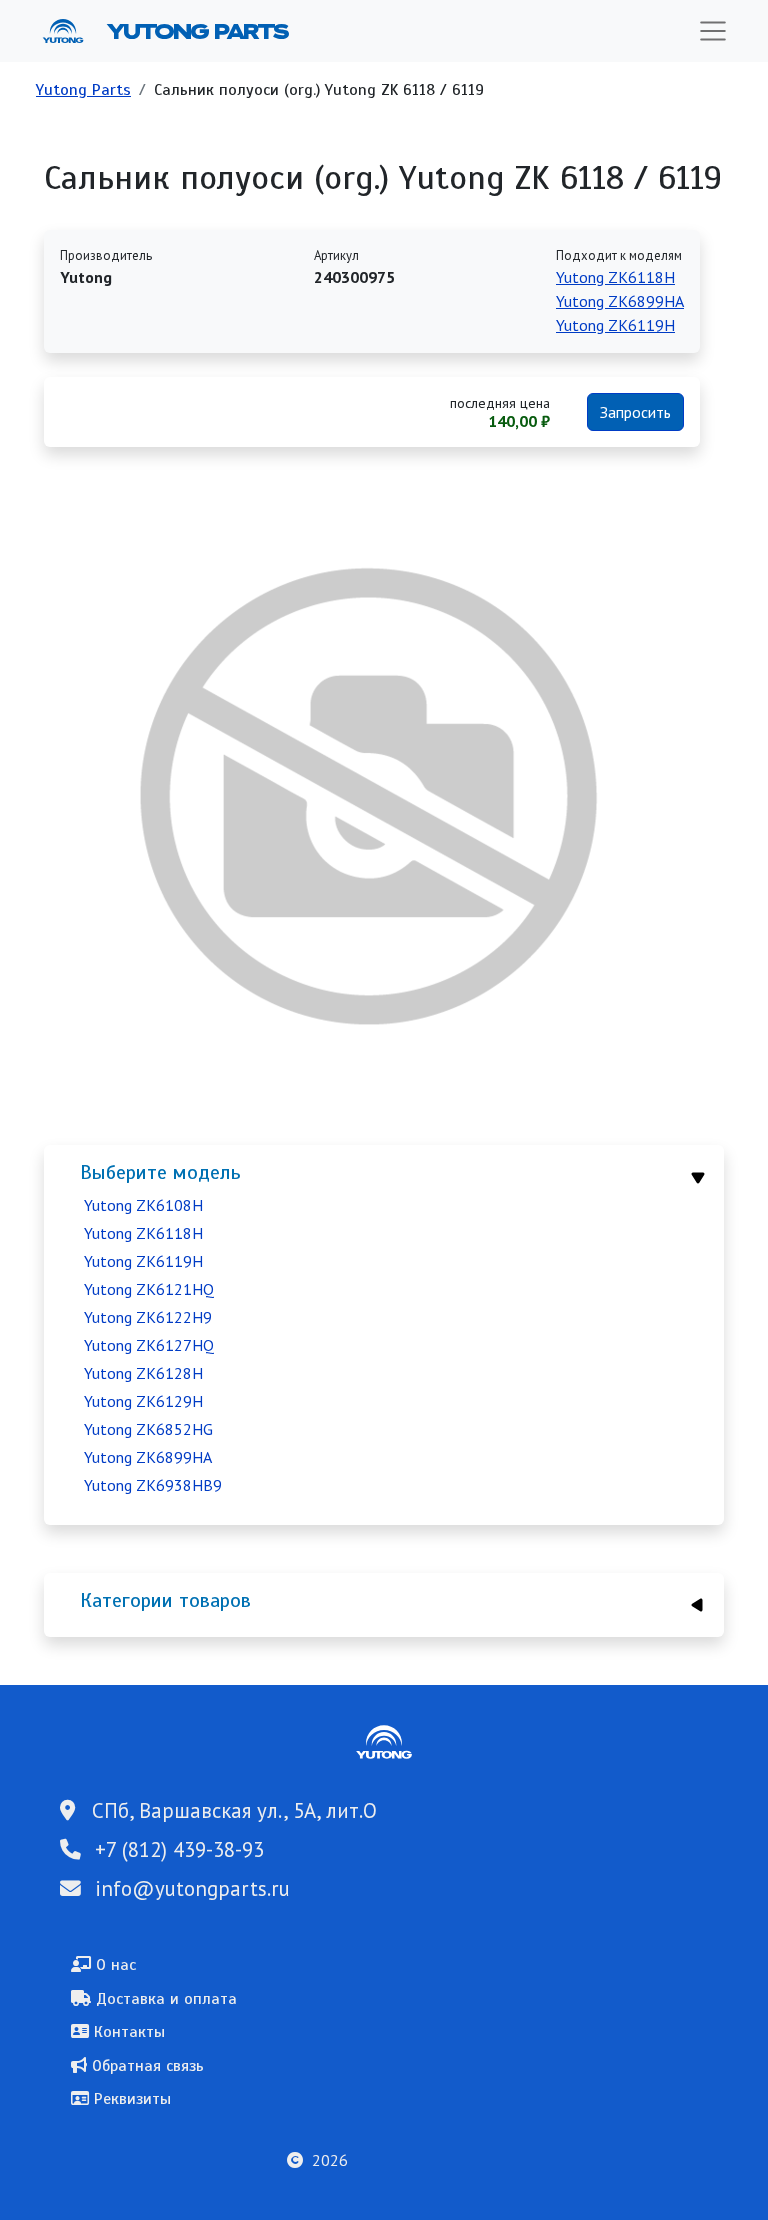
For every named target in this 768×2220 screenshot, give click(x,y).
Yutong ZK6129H (143, 1401)
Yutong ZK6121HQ (149, 1289)
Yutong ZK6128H (143, 1373)
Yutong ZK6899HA (148, 1457)
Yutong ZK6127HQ (149, 1345)
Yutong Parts (196, 31)
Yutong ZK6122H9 (148, 1317)
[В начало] (71, 31)
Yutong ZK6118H (143, 1233)
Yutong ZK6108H (143, 1205)
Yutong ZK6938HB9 (153, 1485)
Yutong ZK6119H (143, 1261)
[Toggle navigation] (713, 31)
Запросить (635, 412)
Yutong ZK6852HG (148, 1429)
